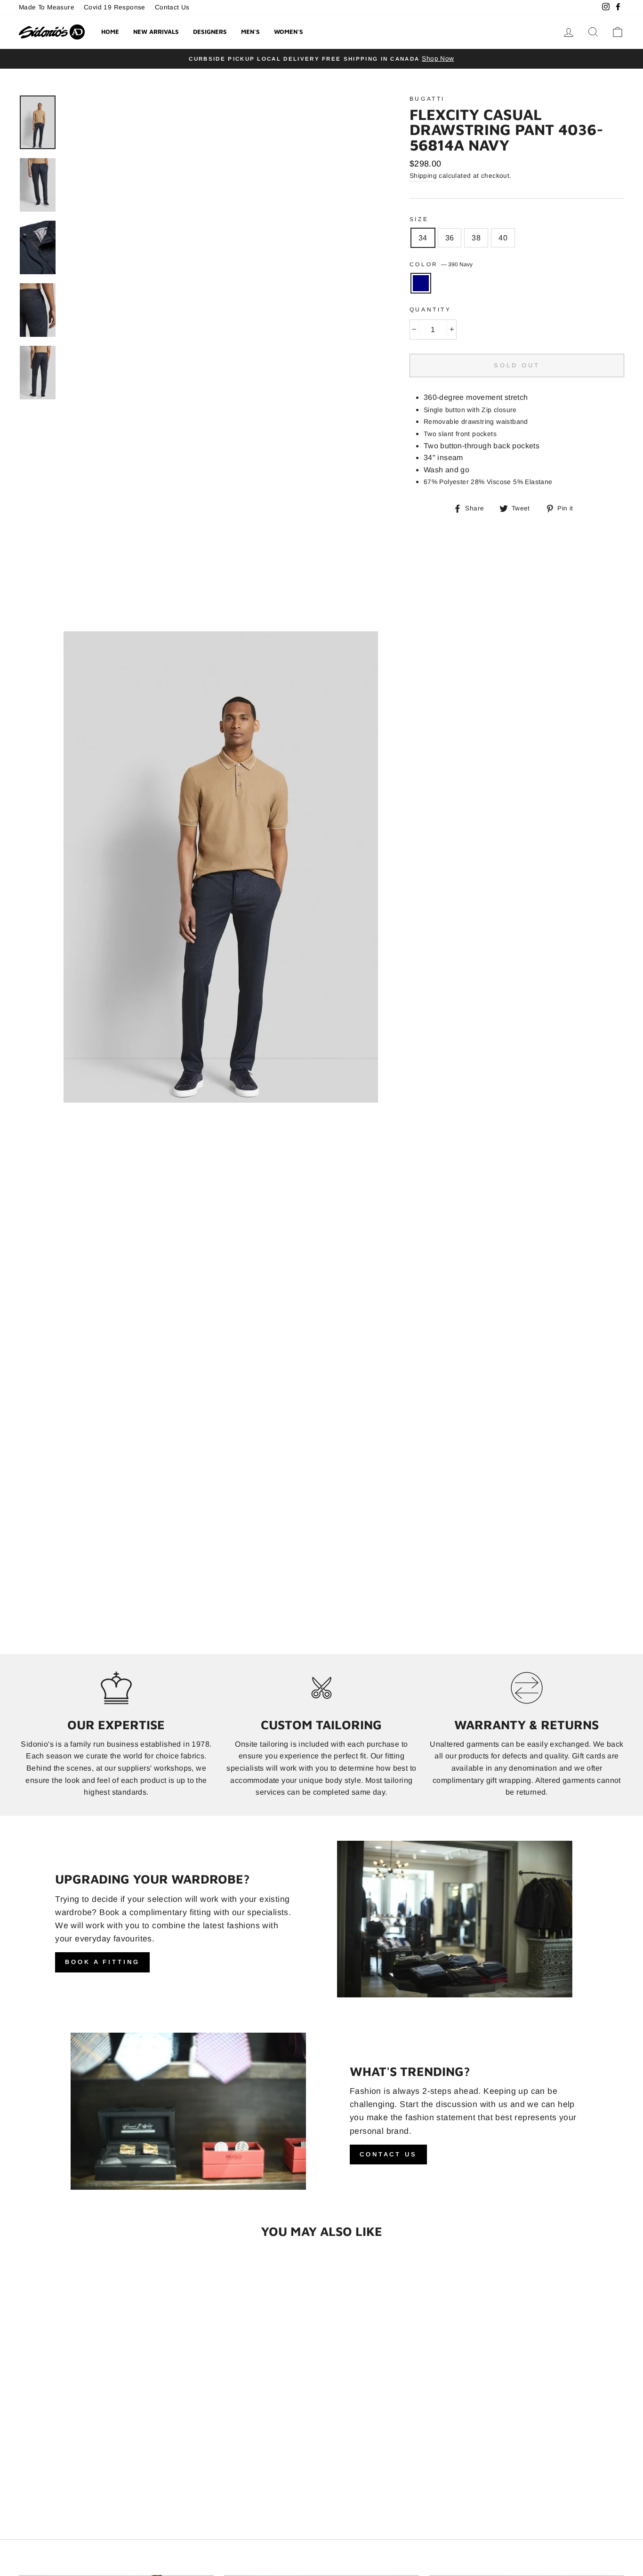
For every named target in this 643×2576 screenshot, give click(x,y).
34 (423, 238)
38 (476, 238)
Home (110, 32)
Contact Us (172, 7)
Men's (250, 32)
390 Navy (421, 283)
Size (419, 219)
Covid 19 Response (115, 7)
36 (450, 238)
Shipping (423, 176)
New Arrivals (156, 32)
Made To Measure (47, 7)
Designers (210, 32)
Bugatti (427, 99)
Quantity (430, 310)
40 (503, 238)
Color (441, 264)
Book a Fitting (102, 1983)
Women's (289, 32)
